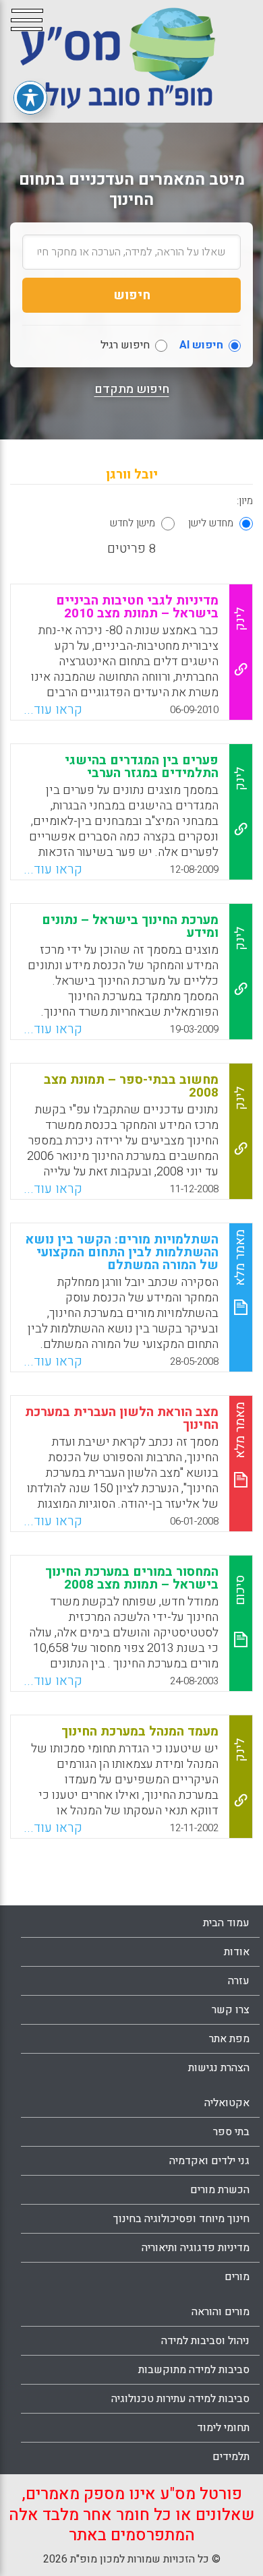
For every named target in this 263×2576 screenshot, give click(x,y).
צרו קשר (231, 2010)
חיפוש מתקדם (132, 390)
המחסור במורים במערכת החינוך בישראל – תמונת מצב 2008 (132, 1578)
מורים (237, 2277)
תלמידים (231, 2457)
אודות (237, 1952)
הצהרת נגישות (219, 2068)
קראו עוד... (53, 710)
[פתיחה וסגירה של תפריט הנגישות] (30, 98)
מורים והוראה (221, 2312)
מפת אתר (229, 2039)
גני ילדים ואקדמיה (209, 2161)
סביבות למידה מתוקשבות (194, 2370)
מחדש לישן (211, 523)
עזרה (239, 1981)
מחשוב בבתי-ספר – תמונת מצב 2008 (131, 1086)
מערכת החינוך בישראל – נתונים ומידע (130, 926)
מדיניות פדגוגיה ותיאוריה (196, 2248)
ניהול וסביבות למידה (205, 2341)
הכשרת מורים (220, 2190)
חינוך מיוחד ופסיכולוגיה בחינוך (181, 2219)
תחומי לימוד (223, 2428)
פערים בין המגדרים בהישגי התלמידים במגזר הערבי (142, 767)
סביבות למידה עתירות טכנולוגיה (180, 2399)
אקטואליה (227, 2103)
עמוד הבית (226, 1923)
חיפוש (132, 295)
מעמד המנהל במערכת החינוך (140, 1731)
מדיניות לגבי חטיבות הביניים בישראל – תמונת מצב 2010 (137, 607)
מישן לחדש (133, 523)
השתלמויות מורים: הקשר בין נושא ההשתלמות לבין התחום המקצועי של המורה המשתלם (122, 1252)
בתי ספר (231, 2132)
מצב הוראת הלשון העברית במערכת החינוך (122, 1418)
